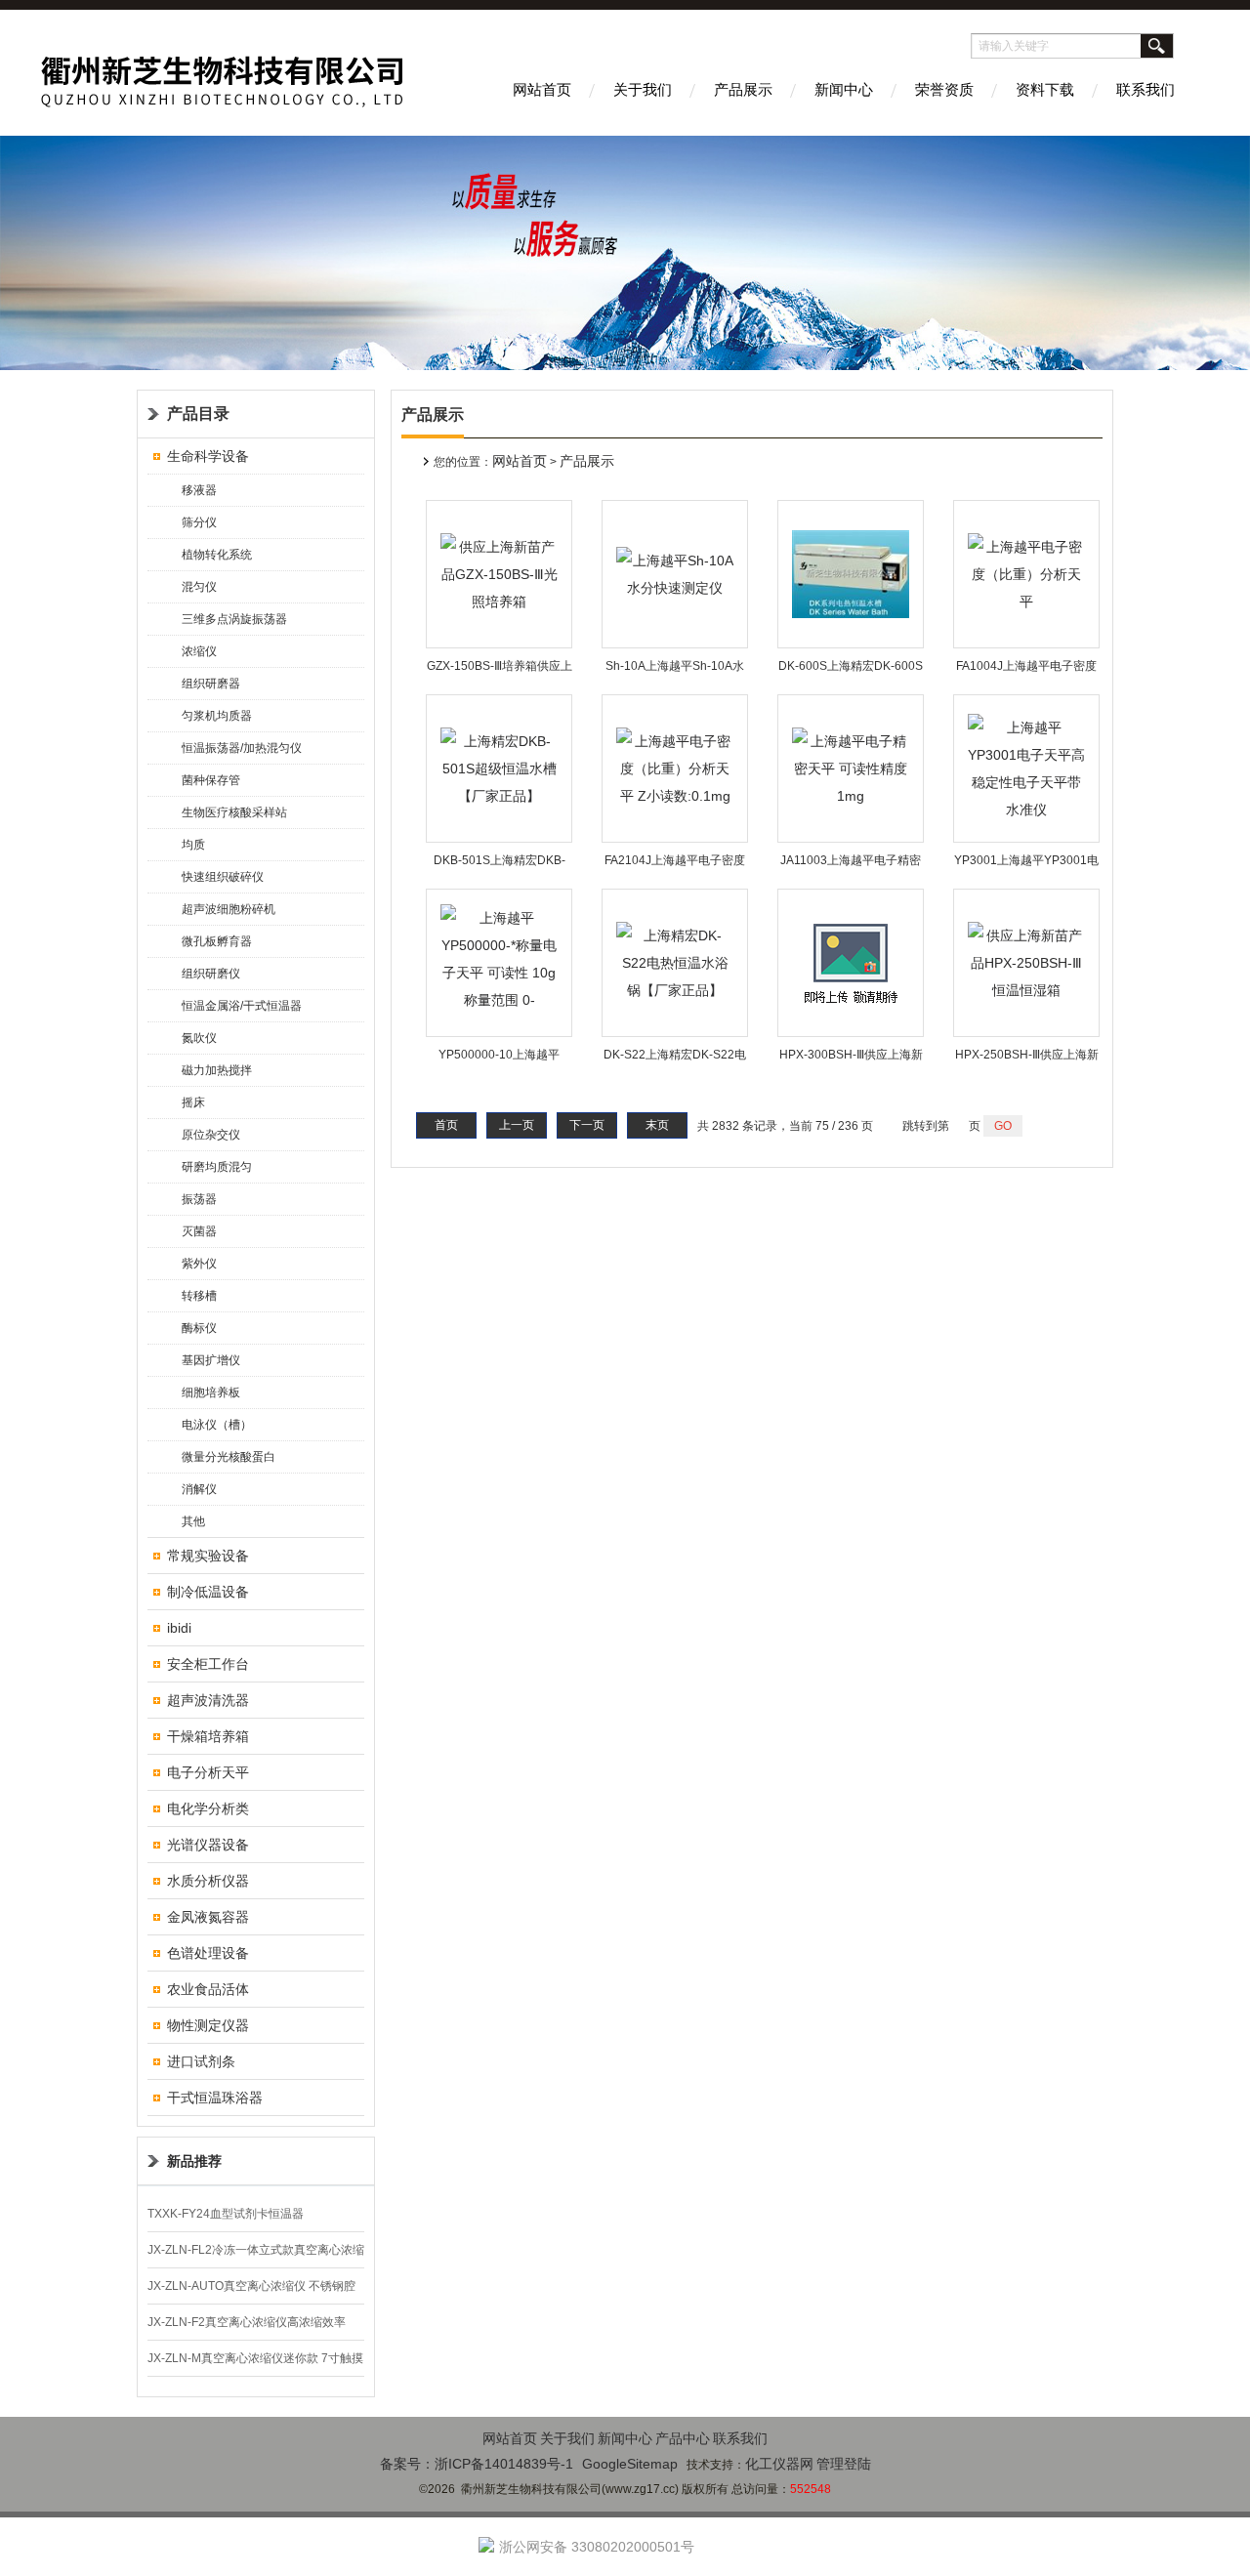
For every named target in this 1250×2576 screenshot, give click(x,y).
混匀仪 (199, 587)
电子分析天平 (208, 1772)
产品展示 (743, 89)
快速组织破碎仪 (223, 877)
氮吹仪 (199, 1038)
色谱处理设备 (208, 1953)
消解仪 (199, 1489)
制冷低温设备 (208, 1592)
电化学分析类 (208, 1808)
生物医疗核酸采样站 (234, 812)
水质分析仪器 (208, 1881)
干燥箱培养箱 (208, 1736)
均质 (193, 845)
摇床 (193, 1102)
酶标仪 (199, 1328)
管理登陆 (844, 2464)
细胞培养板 (211, 1392)
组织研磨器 (211, 684)
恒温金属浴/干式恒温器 (242, 1006)
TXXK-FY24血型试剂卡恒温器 (226, 2214)
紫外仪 (199, 1264)
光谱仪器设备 (208, 1845)
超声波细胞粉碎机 (229, 909)
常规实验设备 (208, 1556)
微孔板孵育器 (217, 941)
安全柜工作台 (208, 1664)
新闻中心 (844, 89)
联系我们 (1146, 89)
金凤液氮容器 (208, 1917)
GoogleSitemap (630, 2464)
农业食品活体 (208, 1989)
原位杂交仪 (211, 1135)
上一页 (517, 1125)
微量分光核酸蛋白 (229, 1457)
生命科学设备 (208, 456)
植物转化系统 (217, 555)
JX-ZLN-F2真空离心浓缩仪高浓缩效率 (247, 2322)
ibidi (179, 1628)
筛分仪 (199, 522)
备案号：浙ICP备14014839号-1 (477, 2464)
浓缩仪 (199, 651)
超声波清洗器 (208, 1700)
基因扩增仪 (211, 1360)
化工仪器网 (779, 2464)
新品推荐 (194, 2161)
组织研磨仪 (211, 974)
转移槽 (199, 1296)
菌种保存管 (211, 780)
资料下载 (1045, 89)
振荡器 (199, 1199)
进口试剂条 (201, 2061)
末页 (657, 1125)
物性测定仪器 (208, 2025)
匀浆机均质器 (217, 716)
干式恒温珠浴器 (215, 2098)
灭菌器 (199, 1231)
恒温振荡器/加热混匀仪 (242, 748)
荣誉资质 (944, 89)
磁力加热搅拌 (217, 1070)
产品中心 (683, 2438)
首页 (446, 1125)
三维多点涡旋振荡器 (234, 619)
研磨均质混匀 (217, 1167)
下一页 (587, 1125)
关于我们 (643, 89)
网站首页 (542, 89)
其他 (193, 1521)
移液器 (199, 490)
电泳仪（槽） (217, 1425)
